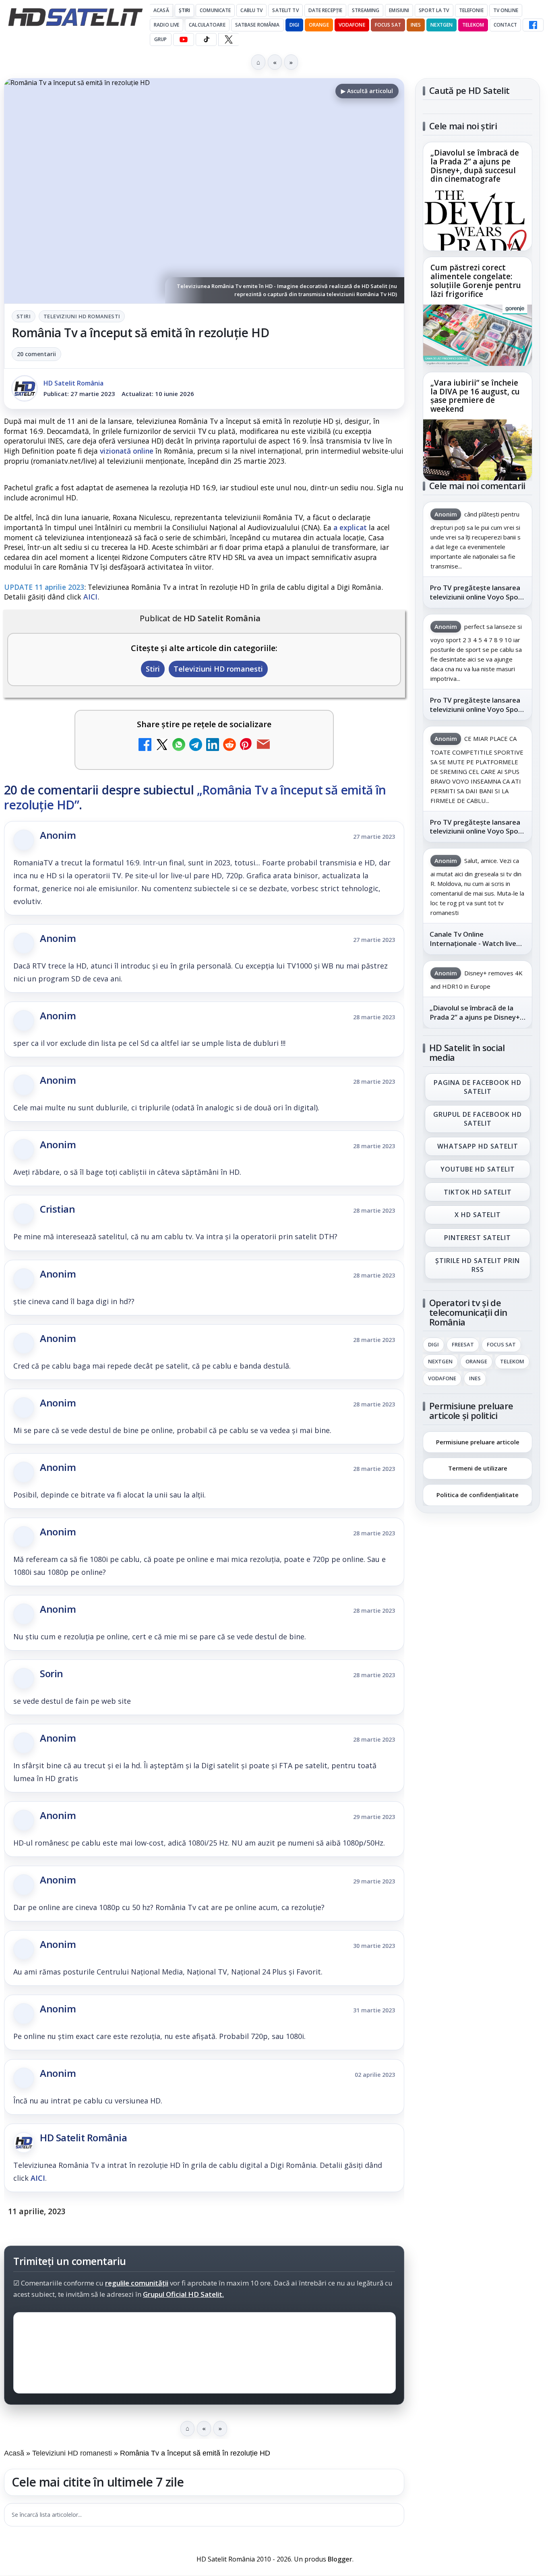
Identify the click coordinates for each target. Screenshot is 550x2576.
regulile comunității (137, 2283)
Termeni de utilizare (478, 1468)
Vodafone (352, 25)
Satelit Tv (285, 10)
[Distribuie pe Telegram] (196, 746)
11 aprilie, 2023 (37, 2211)
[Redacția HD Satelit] (25, 388)
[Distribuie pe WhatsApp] (179, 746)
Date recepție (326, 10)
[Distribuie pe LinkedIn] (213, 746)
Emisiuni (399, 10)
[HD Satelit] (75, 17)
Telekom (473, 25)
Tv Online (506, 10)
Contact (505, 25)
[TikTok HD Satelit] (206, 39)
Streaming (366, 10)
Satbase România (257, 25)
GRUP (160, 39)
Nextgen (441, 25)
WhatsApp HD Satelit (478, 1146)
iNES (416, 25)
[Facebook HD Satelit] (533, 25)
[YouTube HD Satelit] (184, 39)
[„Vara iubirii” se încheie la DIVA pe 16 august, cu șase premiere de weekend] (478, 450)
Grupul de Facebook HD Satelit (478, 1119)
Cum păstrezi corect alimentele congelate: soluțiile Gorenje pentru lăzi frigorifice (476, 281)
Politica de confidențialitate (478, 1495)
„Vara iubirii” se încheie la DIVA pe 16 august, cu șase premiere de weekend (475, 396)
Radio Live (166, 25)
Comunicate (215, 10)
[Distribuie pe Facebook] (145, 746)
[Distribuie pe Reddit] (230, 746)
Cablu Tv (251, 10)
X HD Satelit (478, 1215)
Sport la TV (434, 10)
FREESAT (463, 1345)
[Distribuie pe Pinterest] (246, 746)
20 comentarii (36, 354)
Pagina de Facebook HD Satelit (478, 1087)
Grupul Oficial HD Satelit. (183, 2294)
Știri (185, 10)
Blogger (340, 2559)
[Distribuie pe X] (162, 746)
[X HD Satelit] (228, 39)
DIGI (294, 25)
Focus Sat (388, 25)
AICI (90, 597)
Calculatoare (207, 25)
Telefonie (471, 10)
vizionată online (127, 451)
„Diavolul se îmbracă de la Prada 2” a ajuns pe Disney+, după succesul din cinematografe (475, 166)
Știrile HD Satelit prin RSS (478, 1265)
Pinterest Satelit (478, 1238)
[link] (478, 196)
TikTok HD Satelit (478, 1192)
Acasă (161, 10)
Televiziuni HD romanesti (82, 316)
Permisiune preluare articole (478, 1441)
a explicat (350, 527)
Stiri (24, 316)
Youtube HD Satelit (478, 1169)
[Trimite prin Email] (263, 746)
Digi (433, 1345)
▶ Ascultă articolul (367, 91)
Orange (319, 25)
